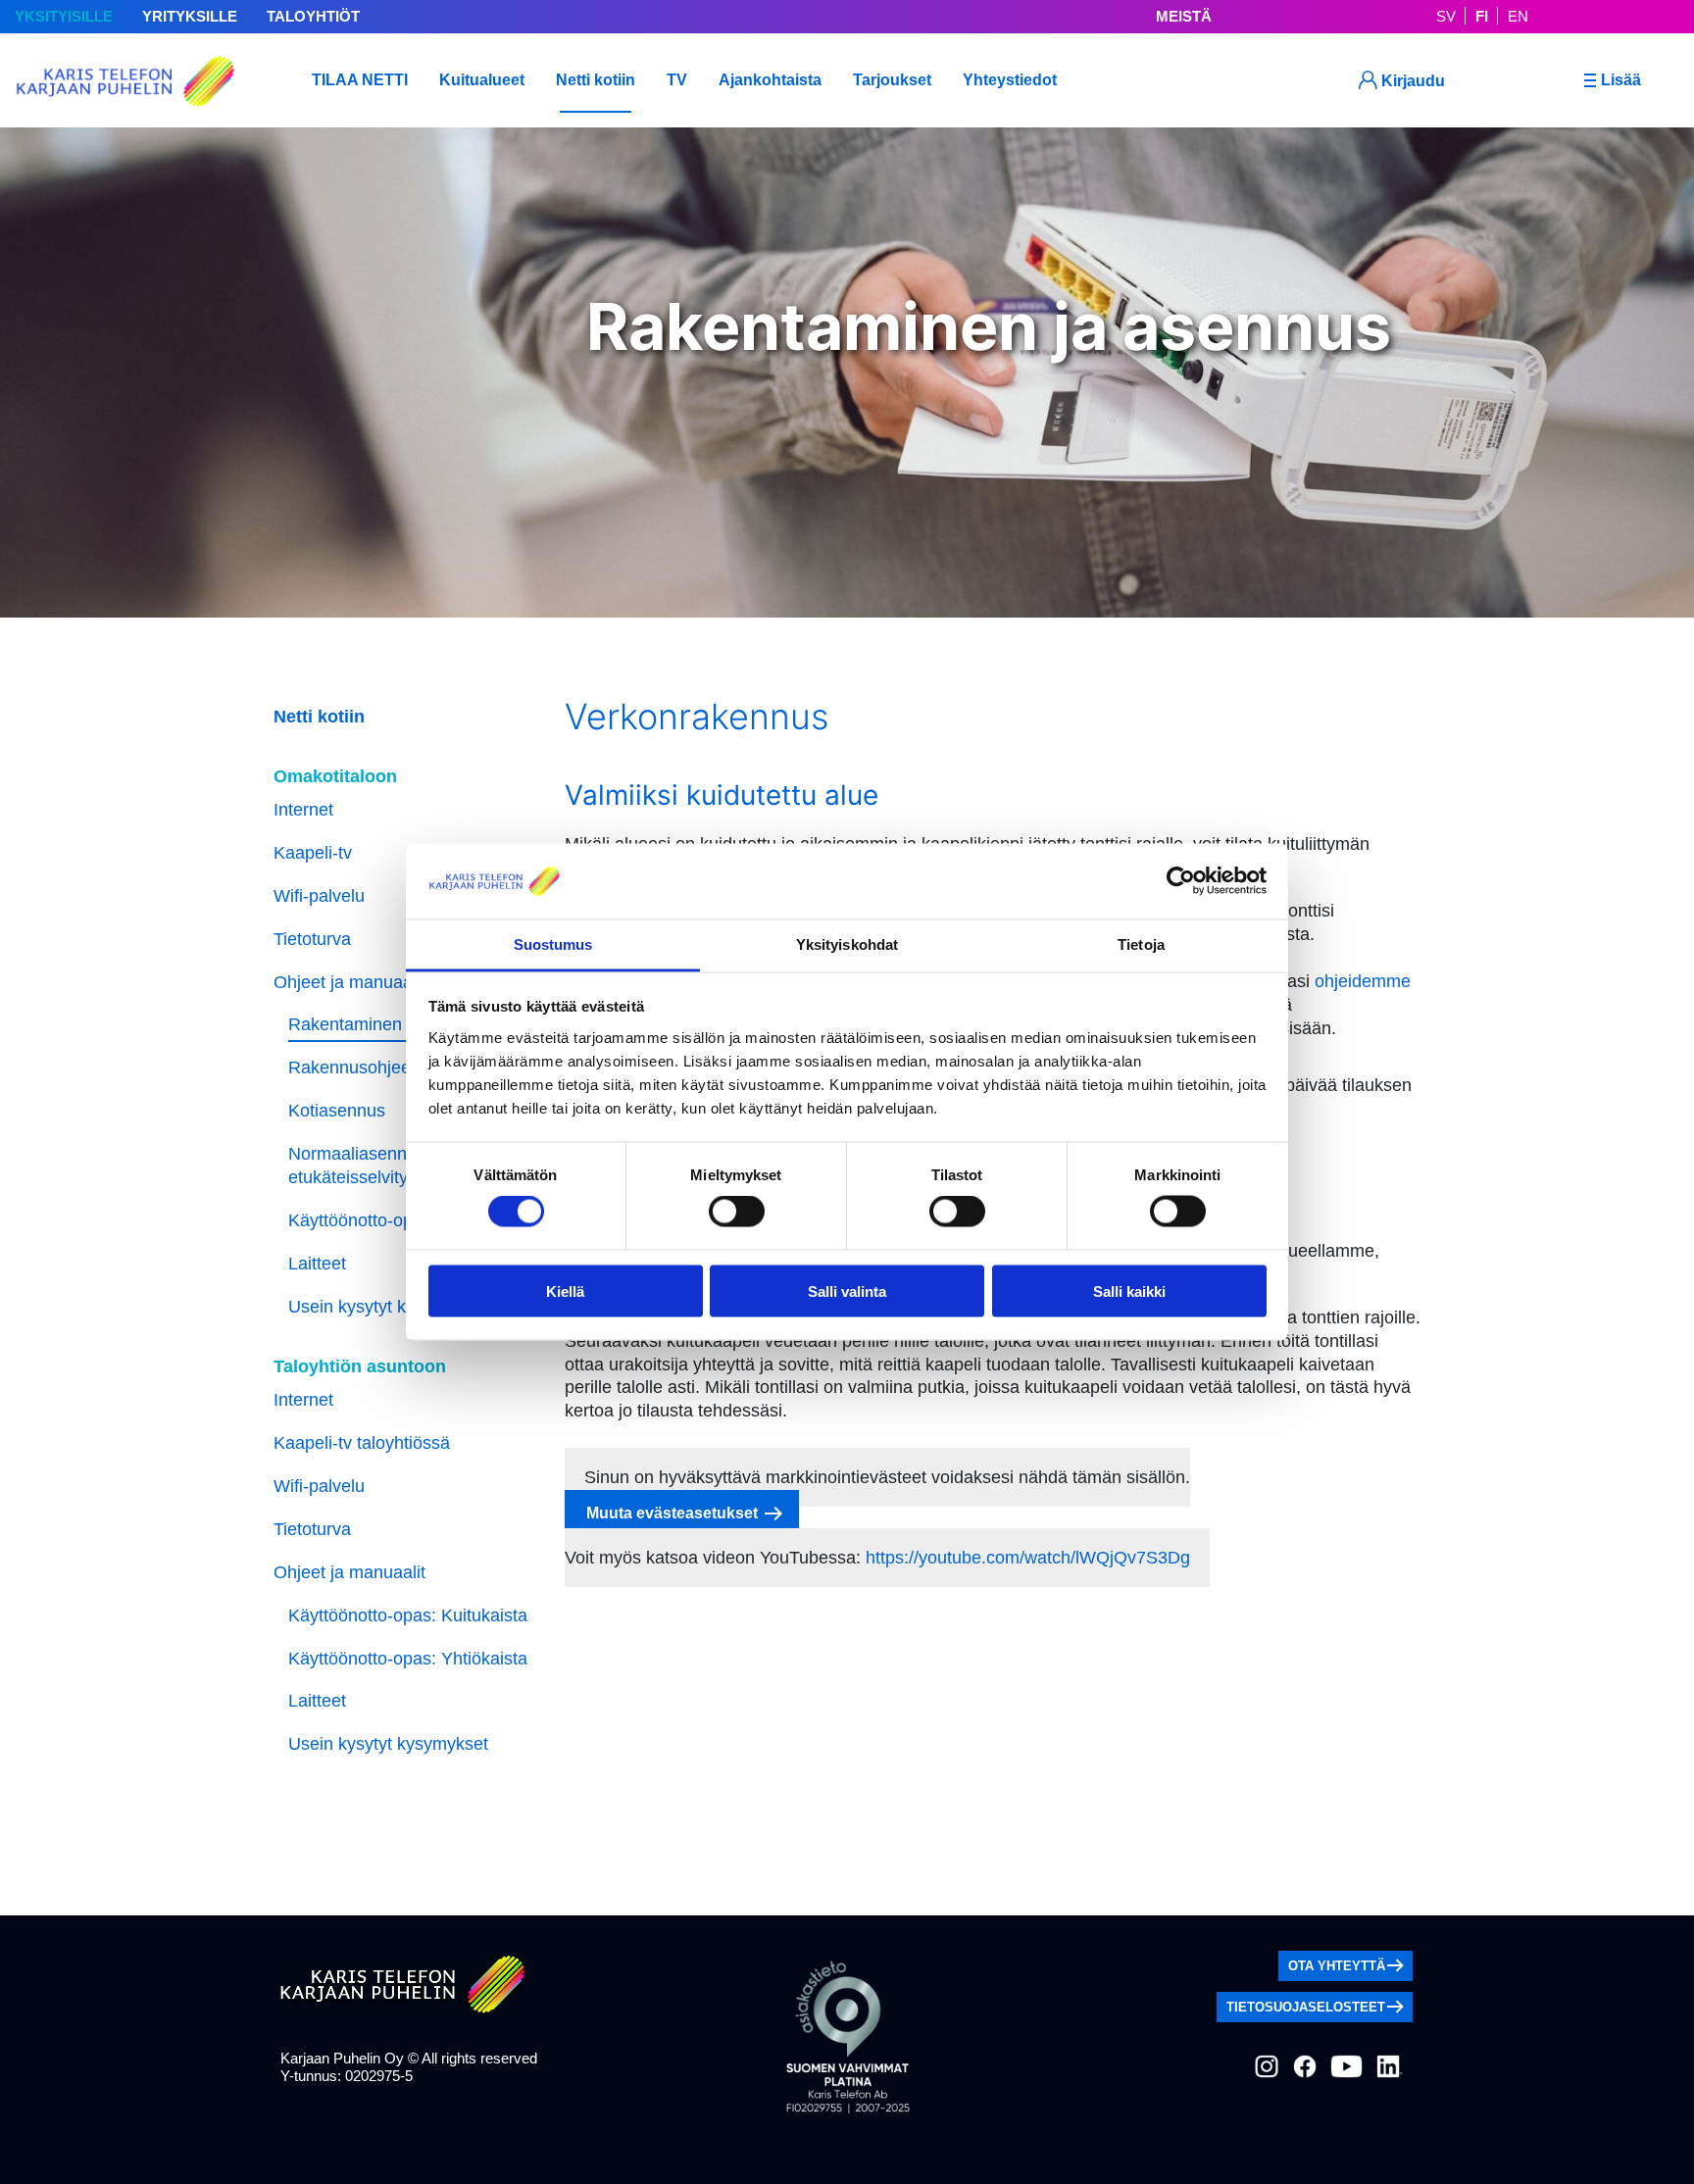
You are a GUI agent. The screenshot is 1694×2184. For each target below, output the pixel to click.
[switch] (737, 1212)
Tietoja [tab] (1141, 943)
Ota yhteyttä (1337, 1966)
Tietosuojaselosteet (1306, 2007)
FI (1482, 16)
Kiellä (565, 1291)
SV (1446, 16)
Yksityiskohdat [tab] (847, 943)
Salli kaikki (1129, 1291)
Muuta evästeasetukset (672, 1513)
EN (1518, 16)
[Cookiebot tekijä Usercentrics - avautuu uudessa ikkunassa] (1181, 881)
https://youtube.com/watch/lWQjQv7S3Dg (1028, 1558)
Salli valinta (847, 1291)
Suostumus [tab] (553, 943)
